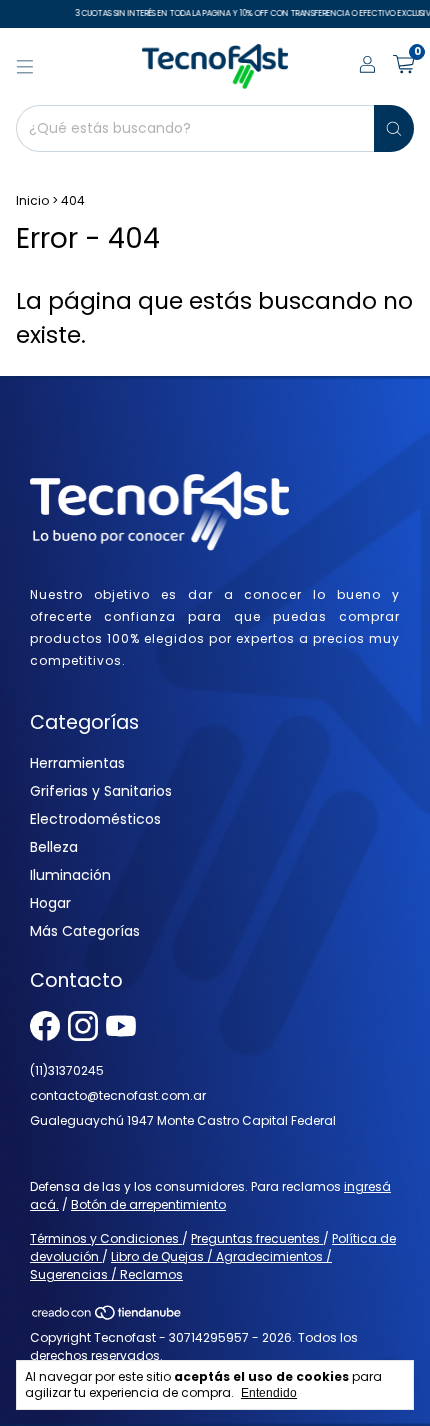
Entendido (269, 1393)
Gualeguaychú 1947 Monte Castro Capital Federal (183, 1120)
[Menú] (25, 67)
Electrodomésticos (95, 819)
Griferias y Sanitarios (101, 791)
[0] (403, 66)
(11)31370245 (67, 1070)
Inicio (32, 200)
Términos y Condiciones (106, 1238)
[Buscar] (394, 128)
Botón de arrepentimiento (148, 1204)
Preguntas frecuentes (257, 1238)
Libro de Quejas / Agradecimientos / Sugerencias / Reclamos (181, 1265)
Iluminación (70, 875)
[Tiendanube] (107, 1316)
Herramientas (77, 763)
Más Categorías (85, 931)
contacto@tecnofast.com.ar (118, 1095)
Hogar (50, 903)
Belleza (54, 847)
